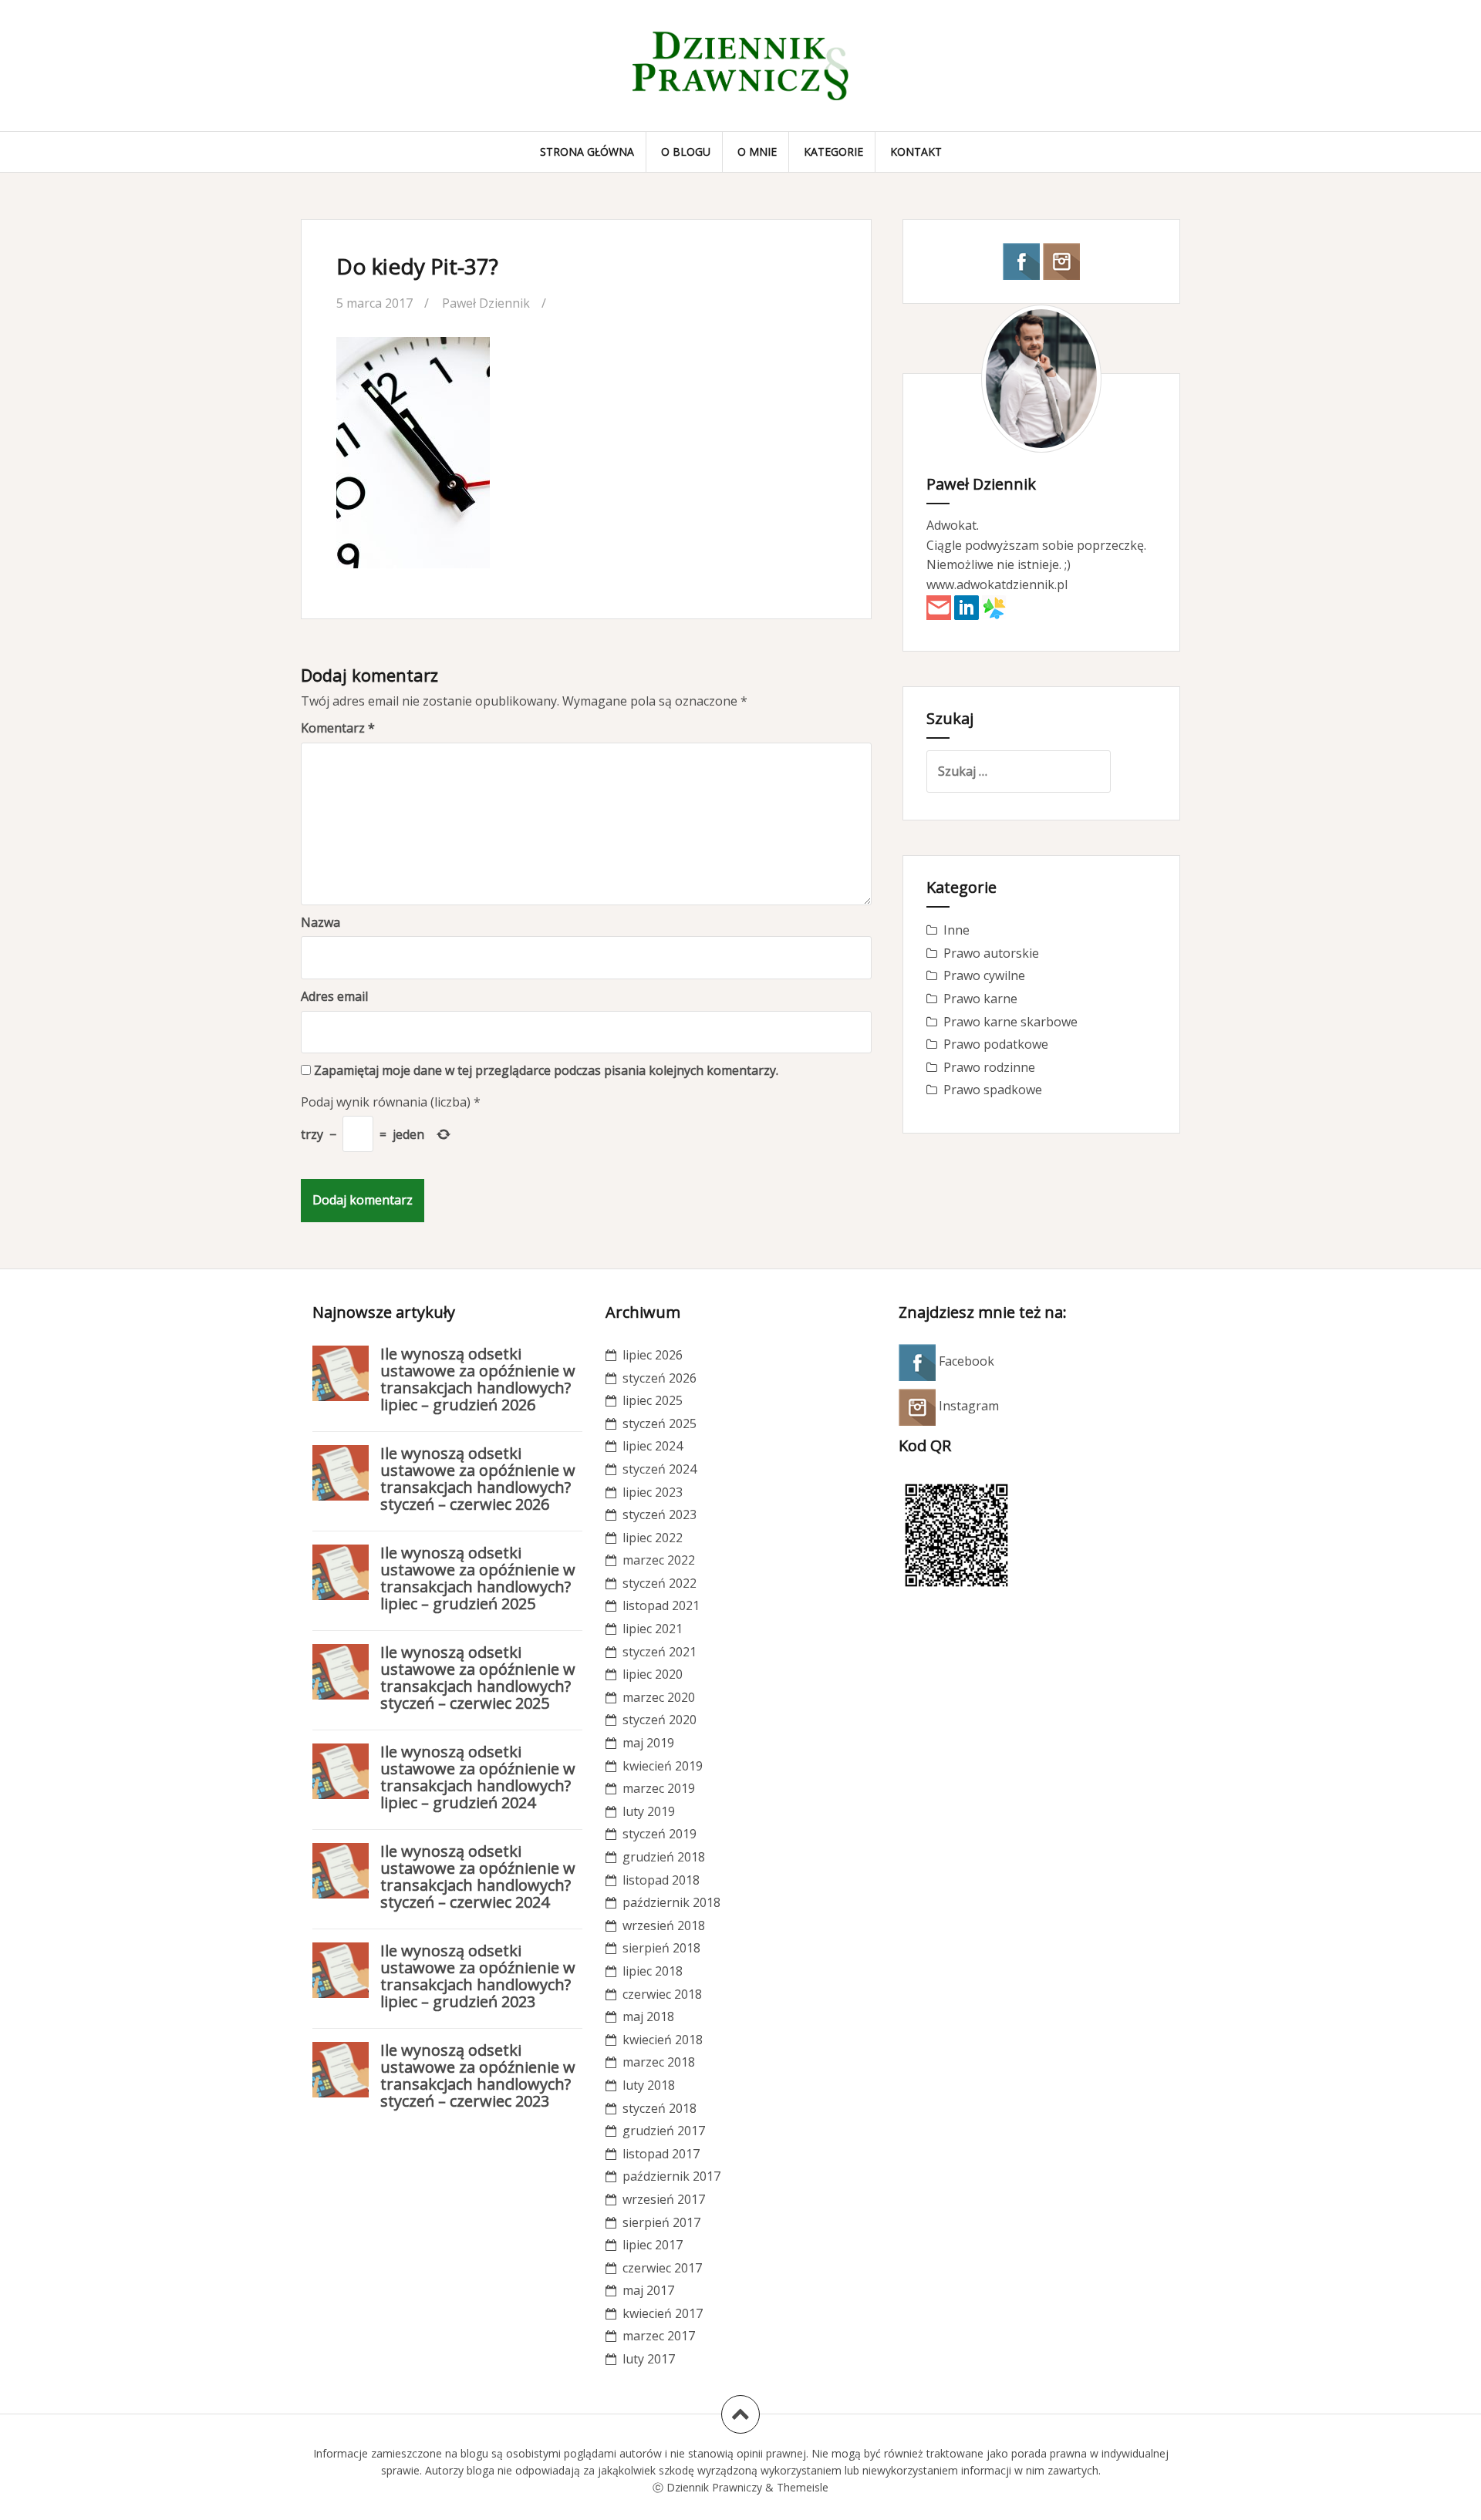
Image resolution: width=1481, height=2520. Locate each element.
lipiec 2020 (653, 1674)
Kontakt (916, 152)
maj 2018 (648, 2016)
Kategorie (833, 152)
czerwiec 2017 (662, 2268)
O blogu (686, 152)
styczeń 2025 (660, 1423)
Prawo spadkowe (993, 1090)
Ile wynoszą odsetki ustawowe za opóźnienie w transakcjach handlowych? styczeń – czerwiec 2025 (478, 1678)
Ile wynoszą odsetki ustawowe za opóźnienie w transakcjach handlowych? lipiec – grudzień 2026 (478, 1379)
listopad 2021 (661, 1605)
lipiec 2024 (653, 1446)
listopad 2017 (661, 2154)
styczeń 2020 (660, 1720)
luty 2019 (649, 1811)
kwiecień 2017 (663, 2313)
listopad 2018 (661, 1880)
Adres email (334, 996)
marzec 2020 (659, 1697)
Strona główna (587, 152)
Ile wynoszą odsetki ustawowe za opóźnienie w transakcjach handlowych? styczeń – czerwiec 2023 (478, 2075)
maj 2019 (648, 1743)
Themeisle (803, 2487)
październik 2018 (671, 1902)
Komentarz (338, 728)
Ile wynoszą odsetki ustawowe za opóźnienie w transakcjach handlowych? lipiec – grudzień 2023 (478, 1976)
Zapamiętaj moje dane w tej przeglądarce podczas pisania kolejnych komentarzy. (546, 1070)
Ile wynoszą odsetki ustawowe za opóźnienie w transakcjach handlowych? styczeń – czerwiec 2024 (478, 1877)
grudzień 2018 (664, 1857)
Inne (956, 930)
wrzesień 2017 (664, 2199)
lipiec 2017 (653, 2245)
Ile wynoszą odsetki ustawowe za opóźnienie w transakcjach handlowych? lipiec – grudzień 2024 (478, 1777)
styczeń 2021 (660, 1652)
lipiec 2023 (653, 1492)
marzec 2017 (659, 2336)
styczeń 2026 (660, 1378)
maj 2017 (648, 2290)
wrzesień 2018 (664, 1925)
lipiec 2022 (653, 1538)
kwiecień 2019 (663, 1766)
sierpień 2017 (661, 2222)
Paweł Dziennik (486, 303)
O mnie (757, 152)
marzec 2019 (659, 1788)
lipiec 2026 (653, 1355)
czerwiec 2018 (662, 1994)
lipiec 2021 (653, 1629)
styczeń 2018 (660, 2108)
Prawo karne (980, 999)
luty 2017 (649, 2359)
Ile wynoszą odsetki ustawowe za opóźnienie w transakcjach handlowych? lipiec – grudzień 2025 (478, 1578)
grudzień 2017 (664, 2131)
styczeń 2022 (660, 1583)
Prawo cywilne (984, 975)
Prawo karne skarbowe (1010, 1022)
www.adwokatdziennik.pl (997, 585)
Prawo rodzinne (989, 1067)
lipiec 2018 (653, 1971)
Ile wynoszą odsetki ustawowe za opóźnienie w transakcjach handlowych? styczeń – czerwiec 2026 (478, 1479)
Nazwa (320, 922)
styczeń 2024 (660, 1469)
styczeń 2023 (660, 1514)
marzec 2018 (659, 2062)
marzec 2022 (659, 1560)
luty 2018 (649, 2085)
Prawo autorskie (991, 953)
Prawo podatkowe (996, 1044)
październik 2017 (671, 2176)
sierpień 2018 (661, 1948)
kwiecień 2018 (663, 2040)
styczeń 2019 (660, 1834)
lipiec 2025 (653, 1400)
